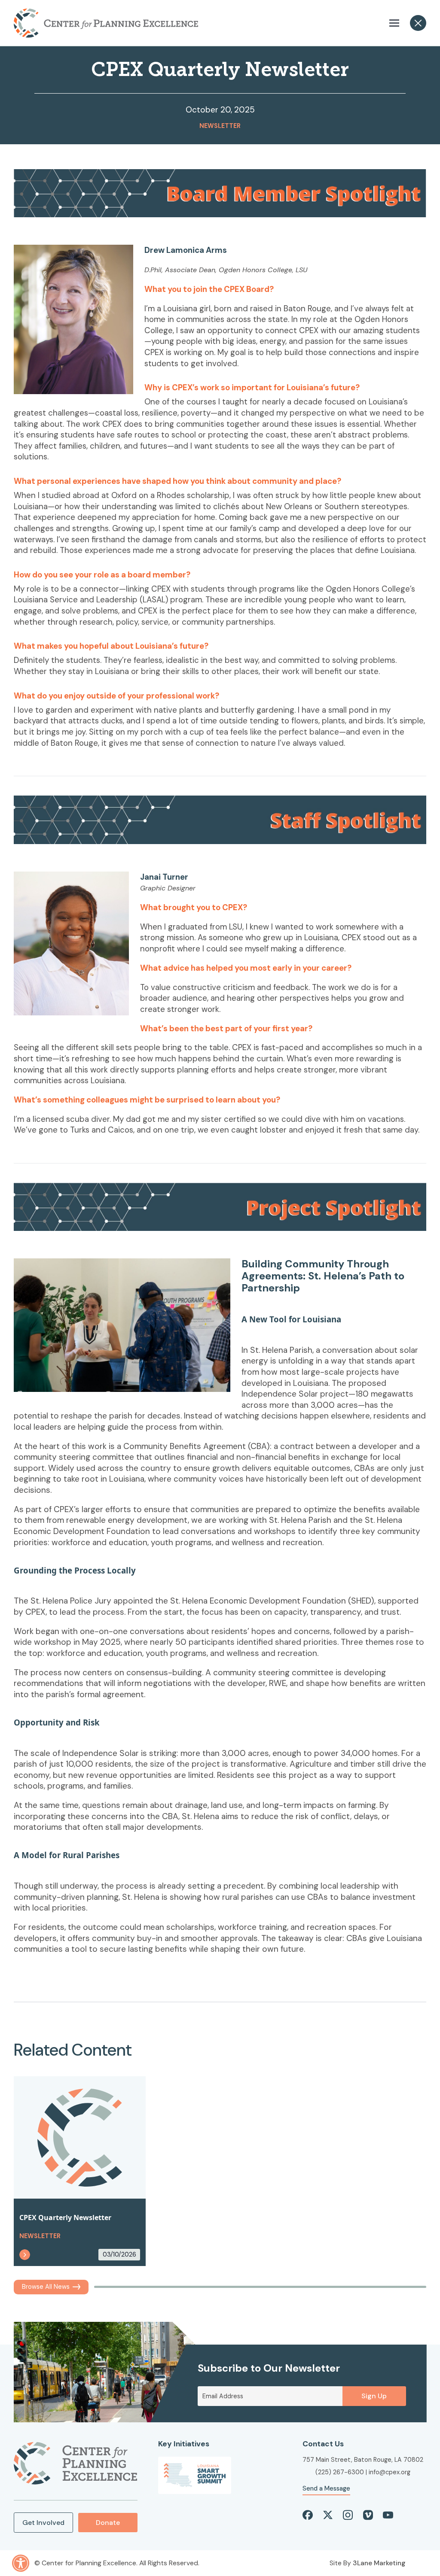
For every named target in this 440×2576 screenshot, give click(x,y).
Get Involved (43, 2523)
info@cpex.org (390, 2472)
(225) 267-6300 (340, 2472)
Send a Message (326, 2488)
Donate (108, 2523)
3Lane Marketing (379, 2563)
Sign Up (374, 2396)
